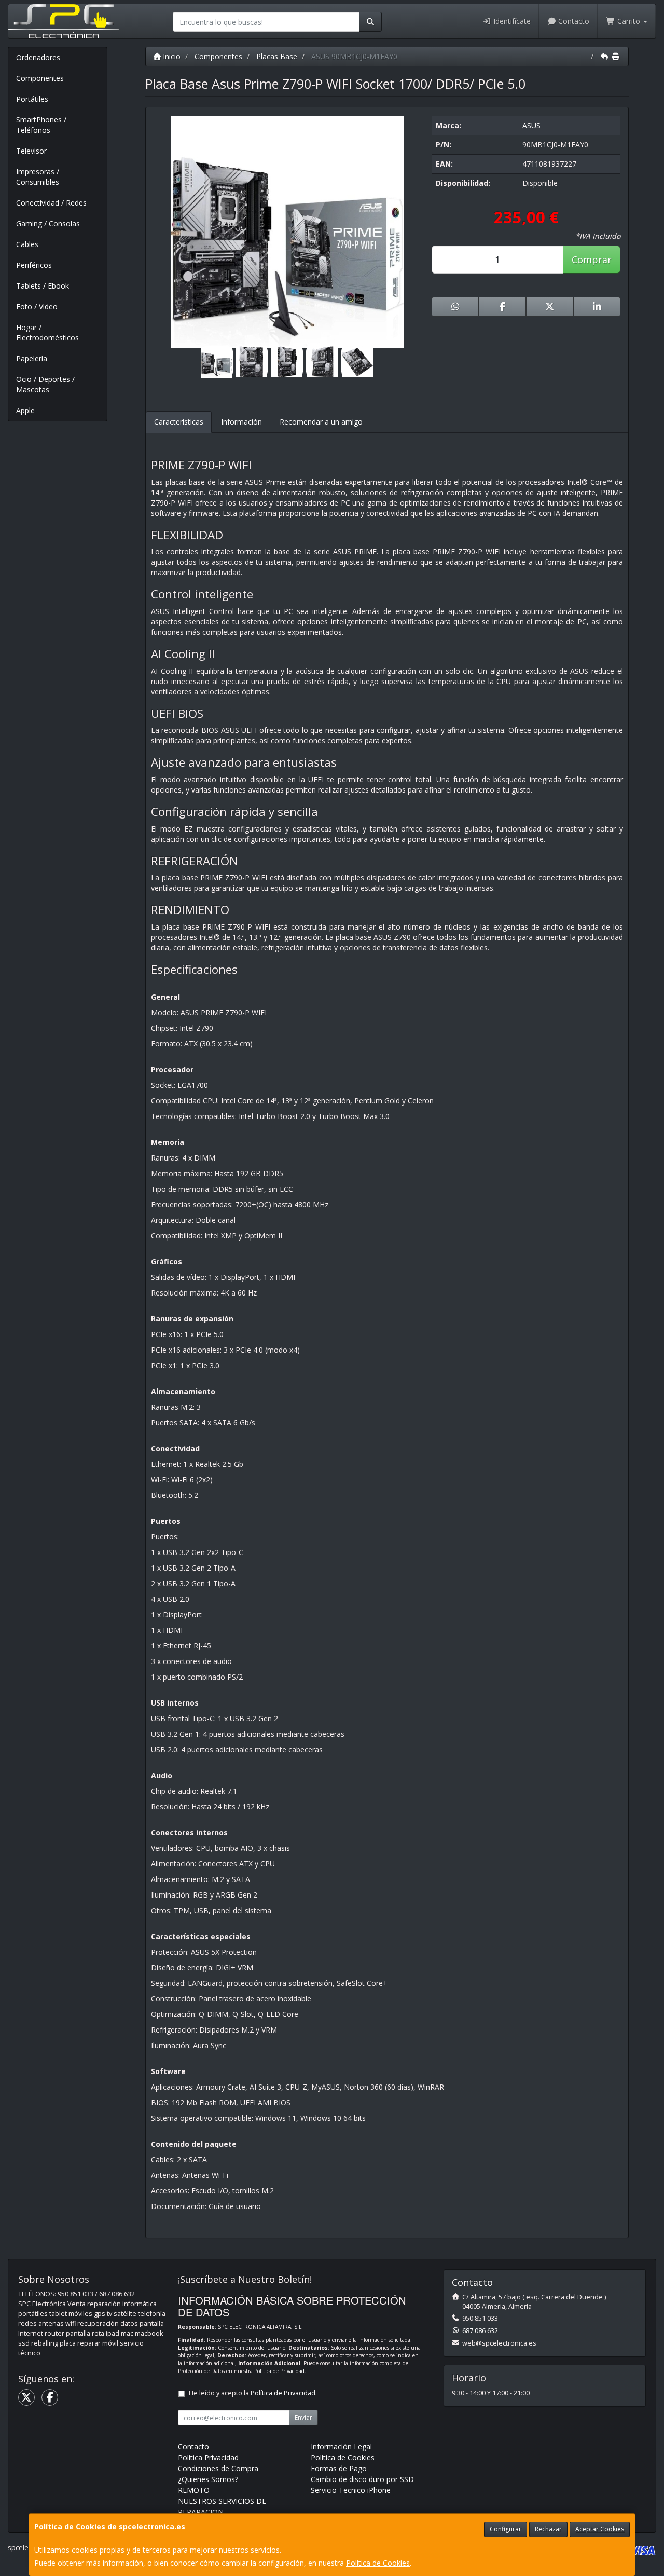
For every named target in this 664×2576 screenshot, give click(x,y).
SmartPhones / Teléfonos (41, 125)
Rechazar (548, 2529)
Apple (25, 410)
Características (179, 422)
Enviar (303, 2417)
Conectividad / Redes (51, 203)
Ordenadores (38, 57)
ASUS (531, 125)
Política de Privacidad (279, 2371)
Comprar (592, 260)
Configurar (506, 2529)
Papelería (32, 358)
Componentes (40, 78)
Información (241, 422)
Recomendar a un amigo (321, 422)
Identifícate (511, 21)
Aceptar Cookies (600, 2529)
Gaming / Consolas (48, 223)
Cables (27, 244)
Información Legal (341, 2446)
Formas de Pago (339, 2468)
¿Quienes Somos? (208, 2479)
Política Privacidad (208, 2457)
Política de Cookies (378, 2563)
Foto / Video (37, 306)
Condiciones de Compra (218, 2468)
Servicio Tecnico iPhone (351, 2490)
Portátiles (32, 99)
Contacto (573, 21)
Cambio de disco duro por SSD (362, 2479)
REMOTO (194, 2490)
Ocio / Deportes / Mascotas (45, 384)
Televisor (31, 151)
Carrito (629, 21)
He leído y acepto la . (253, 2393)
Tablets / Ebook (43, 286)
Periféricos (34, 265)
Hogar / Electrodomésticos (47, 332)
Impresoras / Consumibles (38, 177)
